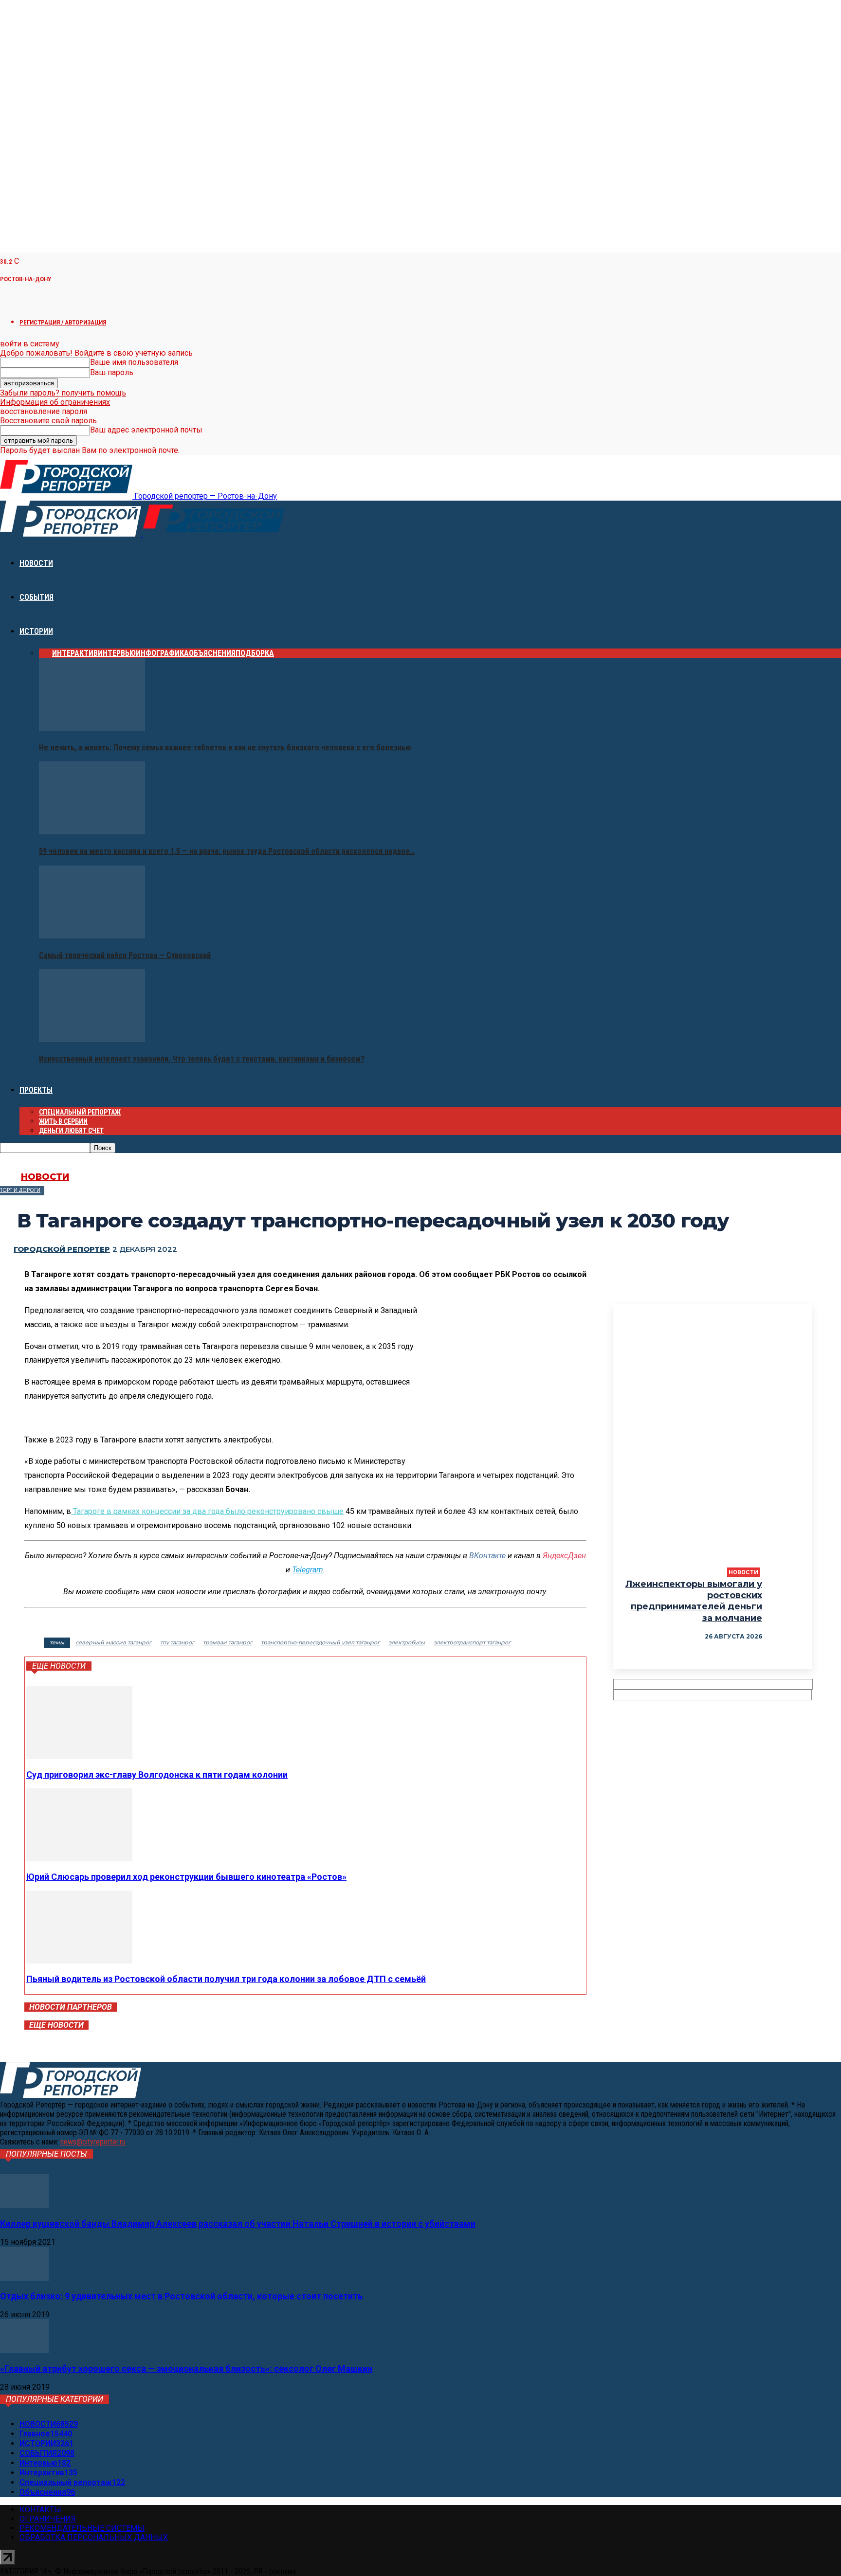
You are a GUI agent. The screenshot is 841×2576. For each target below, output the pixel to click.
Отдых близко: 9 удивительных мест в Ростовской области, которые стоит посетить (181, 2296)
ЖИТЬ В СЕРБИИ (63, 1121)
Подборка (255, 653)
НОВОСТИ (36, 563)
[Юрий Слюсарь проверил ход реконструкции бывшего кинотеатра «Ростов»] (79, 1859)
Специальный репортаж (80, 1112)
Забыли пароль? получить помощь (63, 393)
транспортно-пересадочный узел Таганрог (320, 1642)
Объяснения (212, 653)
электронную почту (512, 1592)
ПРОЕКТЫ (36, 1090)
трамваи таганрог (228, 1642)
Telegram (308, 1570)
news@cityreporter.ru (93, 2142)
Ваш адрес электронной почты (146, 430)
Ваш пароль (112, 372)
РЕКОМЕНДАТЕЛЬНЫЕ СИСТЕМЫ (82, 2528)
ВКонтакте (487, 1556)
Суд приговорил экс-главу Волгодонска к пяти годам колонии (157, 1774)
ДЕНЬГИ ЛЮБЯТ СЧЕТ (71, 1131)
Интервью (117, 653)
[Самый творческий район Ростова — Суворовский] (92, 936)
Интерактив (75, 653)
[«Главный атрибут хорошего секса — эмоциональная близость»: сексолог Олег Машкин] (24, 2351)
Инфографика (162, 653)
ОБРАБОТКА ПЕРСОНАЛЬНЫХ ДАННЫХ (94, 2537)
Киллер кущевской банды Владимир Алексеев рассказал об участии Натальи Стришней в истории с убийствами (238, 2224)
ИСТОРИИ (36, 631)
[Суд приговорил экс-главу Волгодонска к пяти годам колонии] (79, 1756)
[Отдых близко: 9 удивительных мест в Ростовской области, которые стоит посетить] (24, 2278)
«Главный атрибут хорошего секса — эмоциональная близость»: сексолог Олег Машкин (186, 2369)
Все (46, 653)
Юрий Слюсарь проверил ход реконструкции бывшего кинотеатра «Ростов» (186, 1877)
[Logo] (72, 534)
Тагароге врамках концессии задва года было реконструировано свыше (208, 1511)
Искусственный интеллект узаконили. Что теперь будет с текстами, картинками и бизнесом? (202, 1059)
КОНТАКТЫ (40, 2510)
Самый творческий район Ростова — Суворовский (125, 955)
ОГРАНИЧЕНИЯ (48, 2519)
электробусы (407, 1642)
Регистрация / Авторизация (63, 322)
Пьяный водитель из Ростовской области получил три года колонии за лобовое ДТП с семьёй (226, 1979)
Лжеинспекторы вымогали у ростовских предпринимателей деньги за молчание (694, 1601)
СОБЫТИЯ (37, 597)
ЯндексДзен (564, 1556)
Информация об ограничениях (55, 402)
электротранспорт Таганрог (472, 1642)
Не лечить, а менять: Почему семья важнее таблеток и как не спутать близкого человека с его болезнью (225, 748)
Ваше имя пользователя (134, 362)
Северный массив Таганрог (113, 1642)
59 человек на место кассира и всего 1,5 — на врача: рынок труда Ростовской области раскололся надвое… (227, 851)
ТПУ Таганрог (177, 1642)
